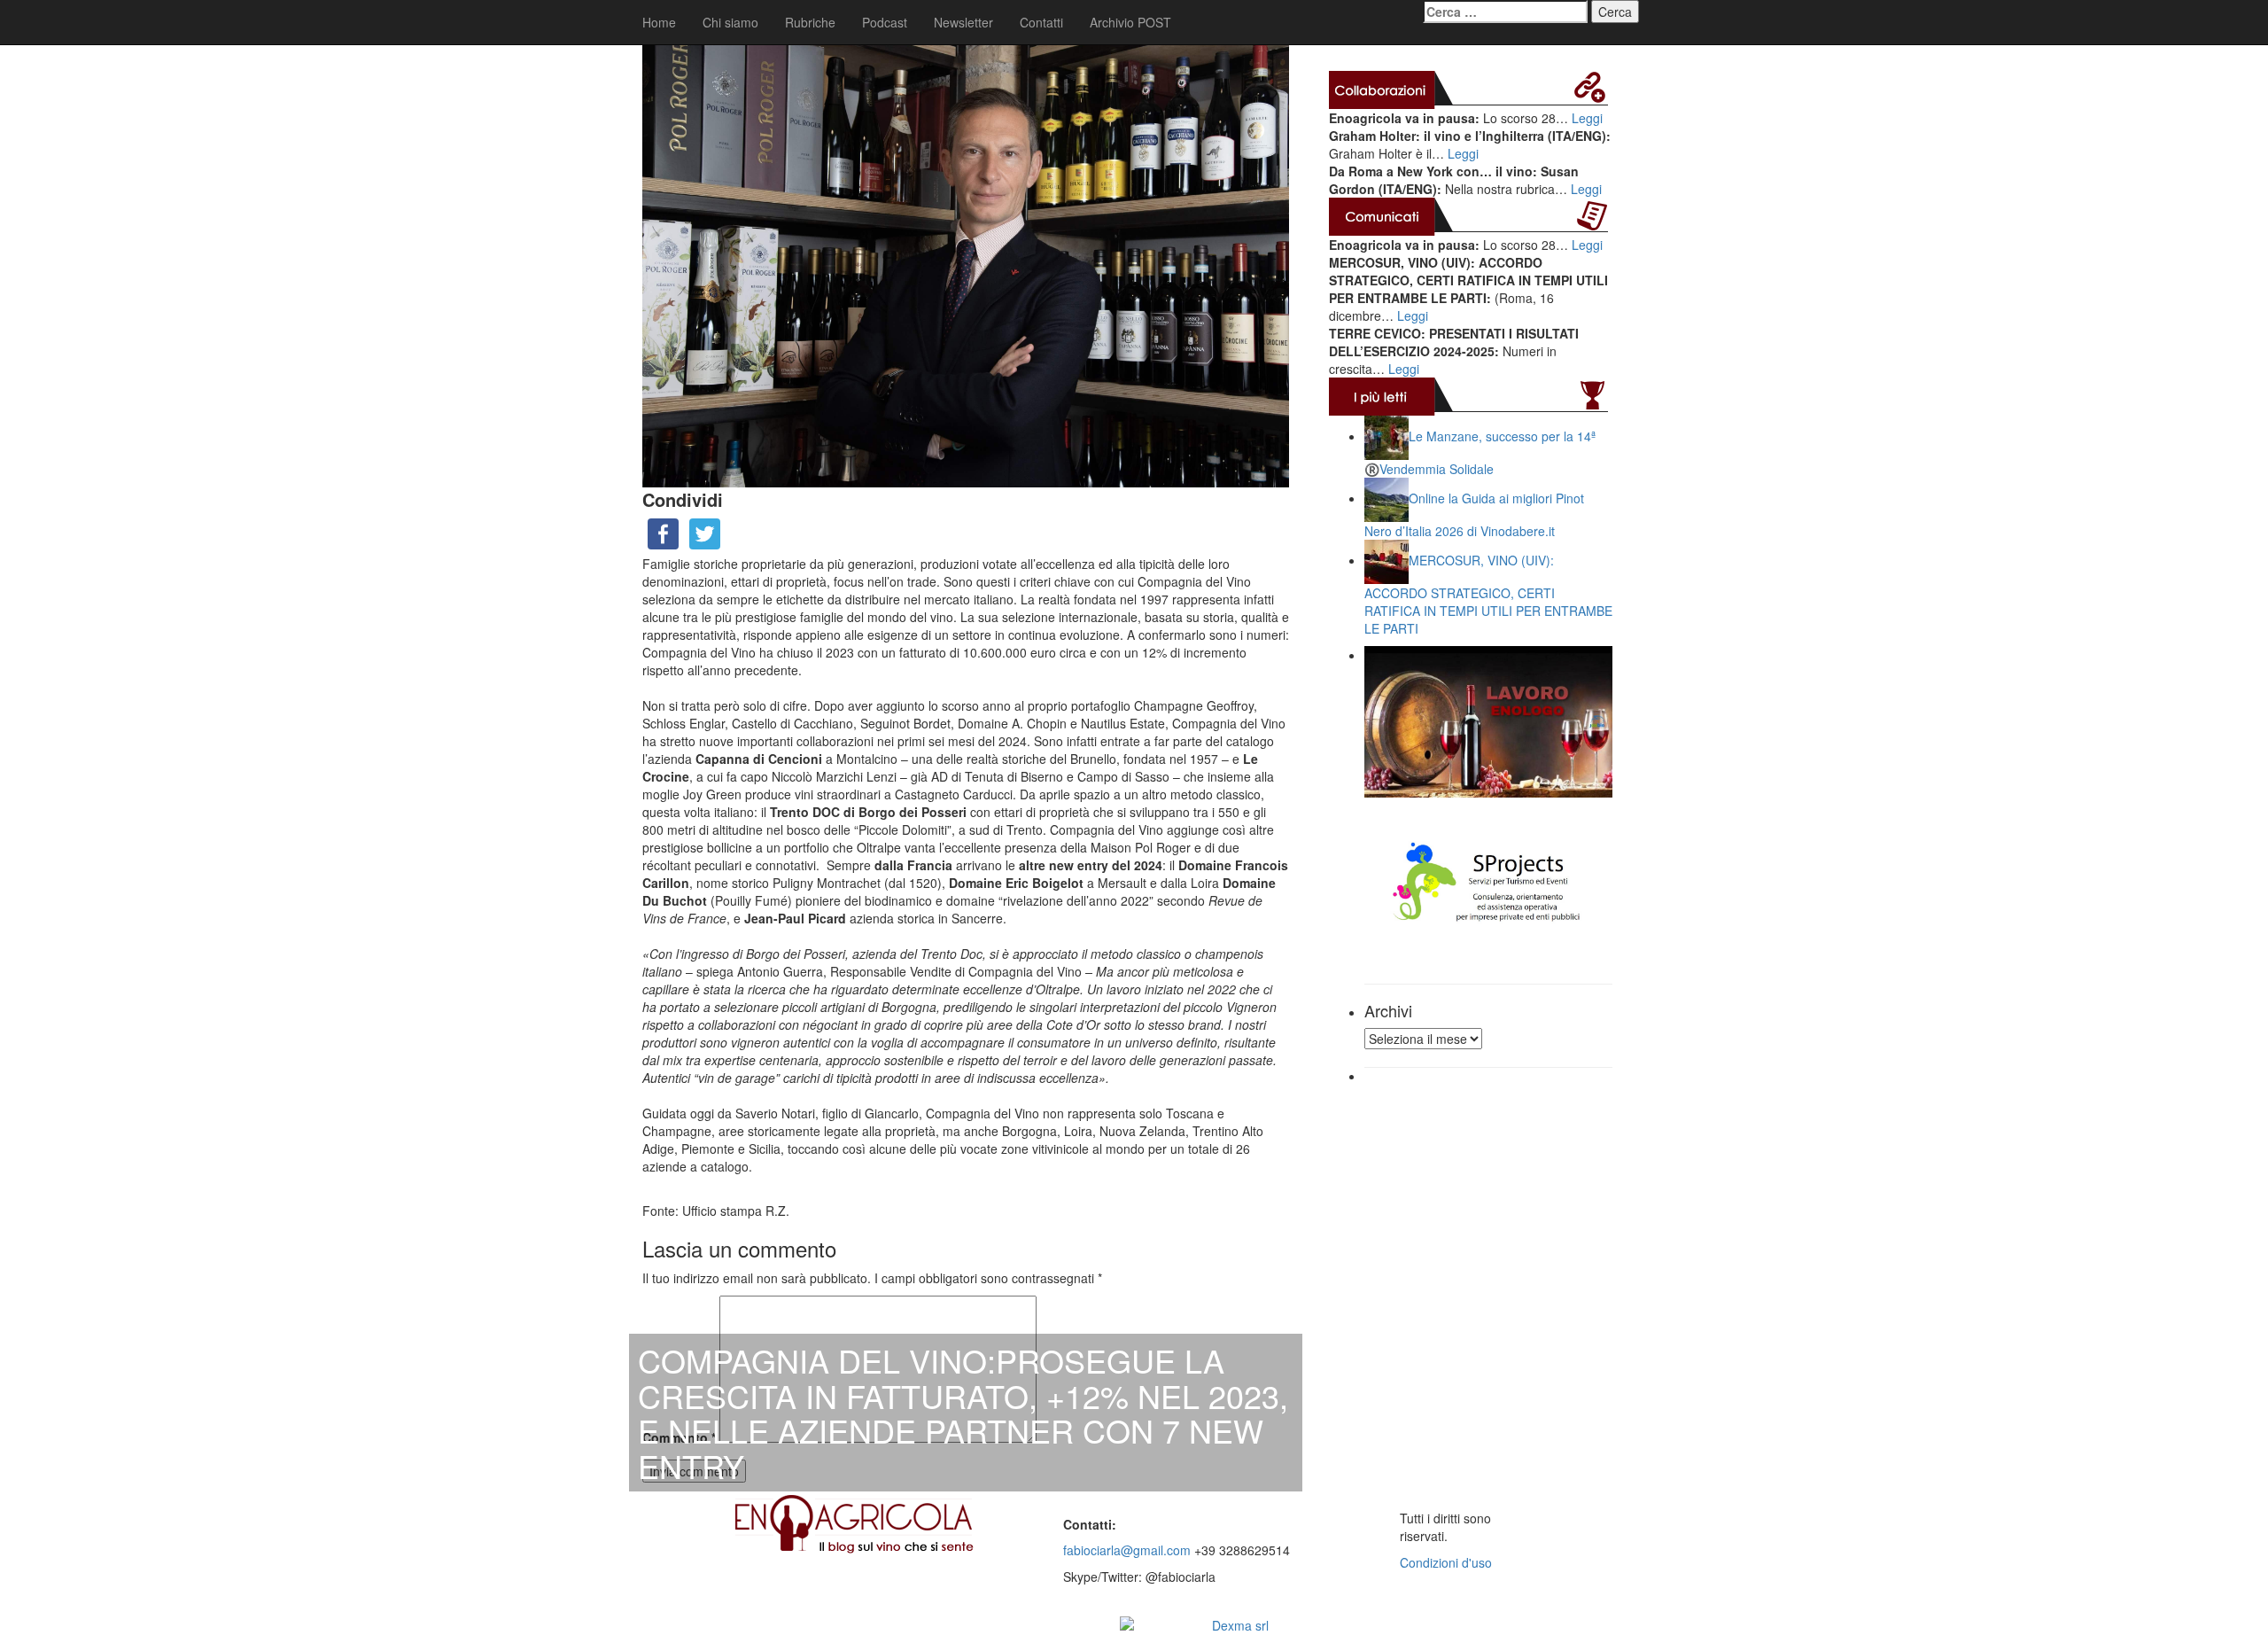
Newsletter (963, 22)
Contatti (1041, 22)
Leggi (1587, 118)
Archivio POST (1130, 22)
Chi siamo (730, 22)
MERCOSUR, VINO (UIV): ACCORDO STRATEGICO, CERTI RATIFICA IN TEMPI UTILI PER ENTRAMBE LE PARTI (1488, 594)
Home (659, 22)
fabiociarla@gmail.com (1127, 1550)
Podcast (885, 22)
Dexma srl (1240, 1625)
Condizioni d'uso (1446, 1562)
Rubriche (810, 22)
